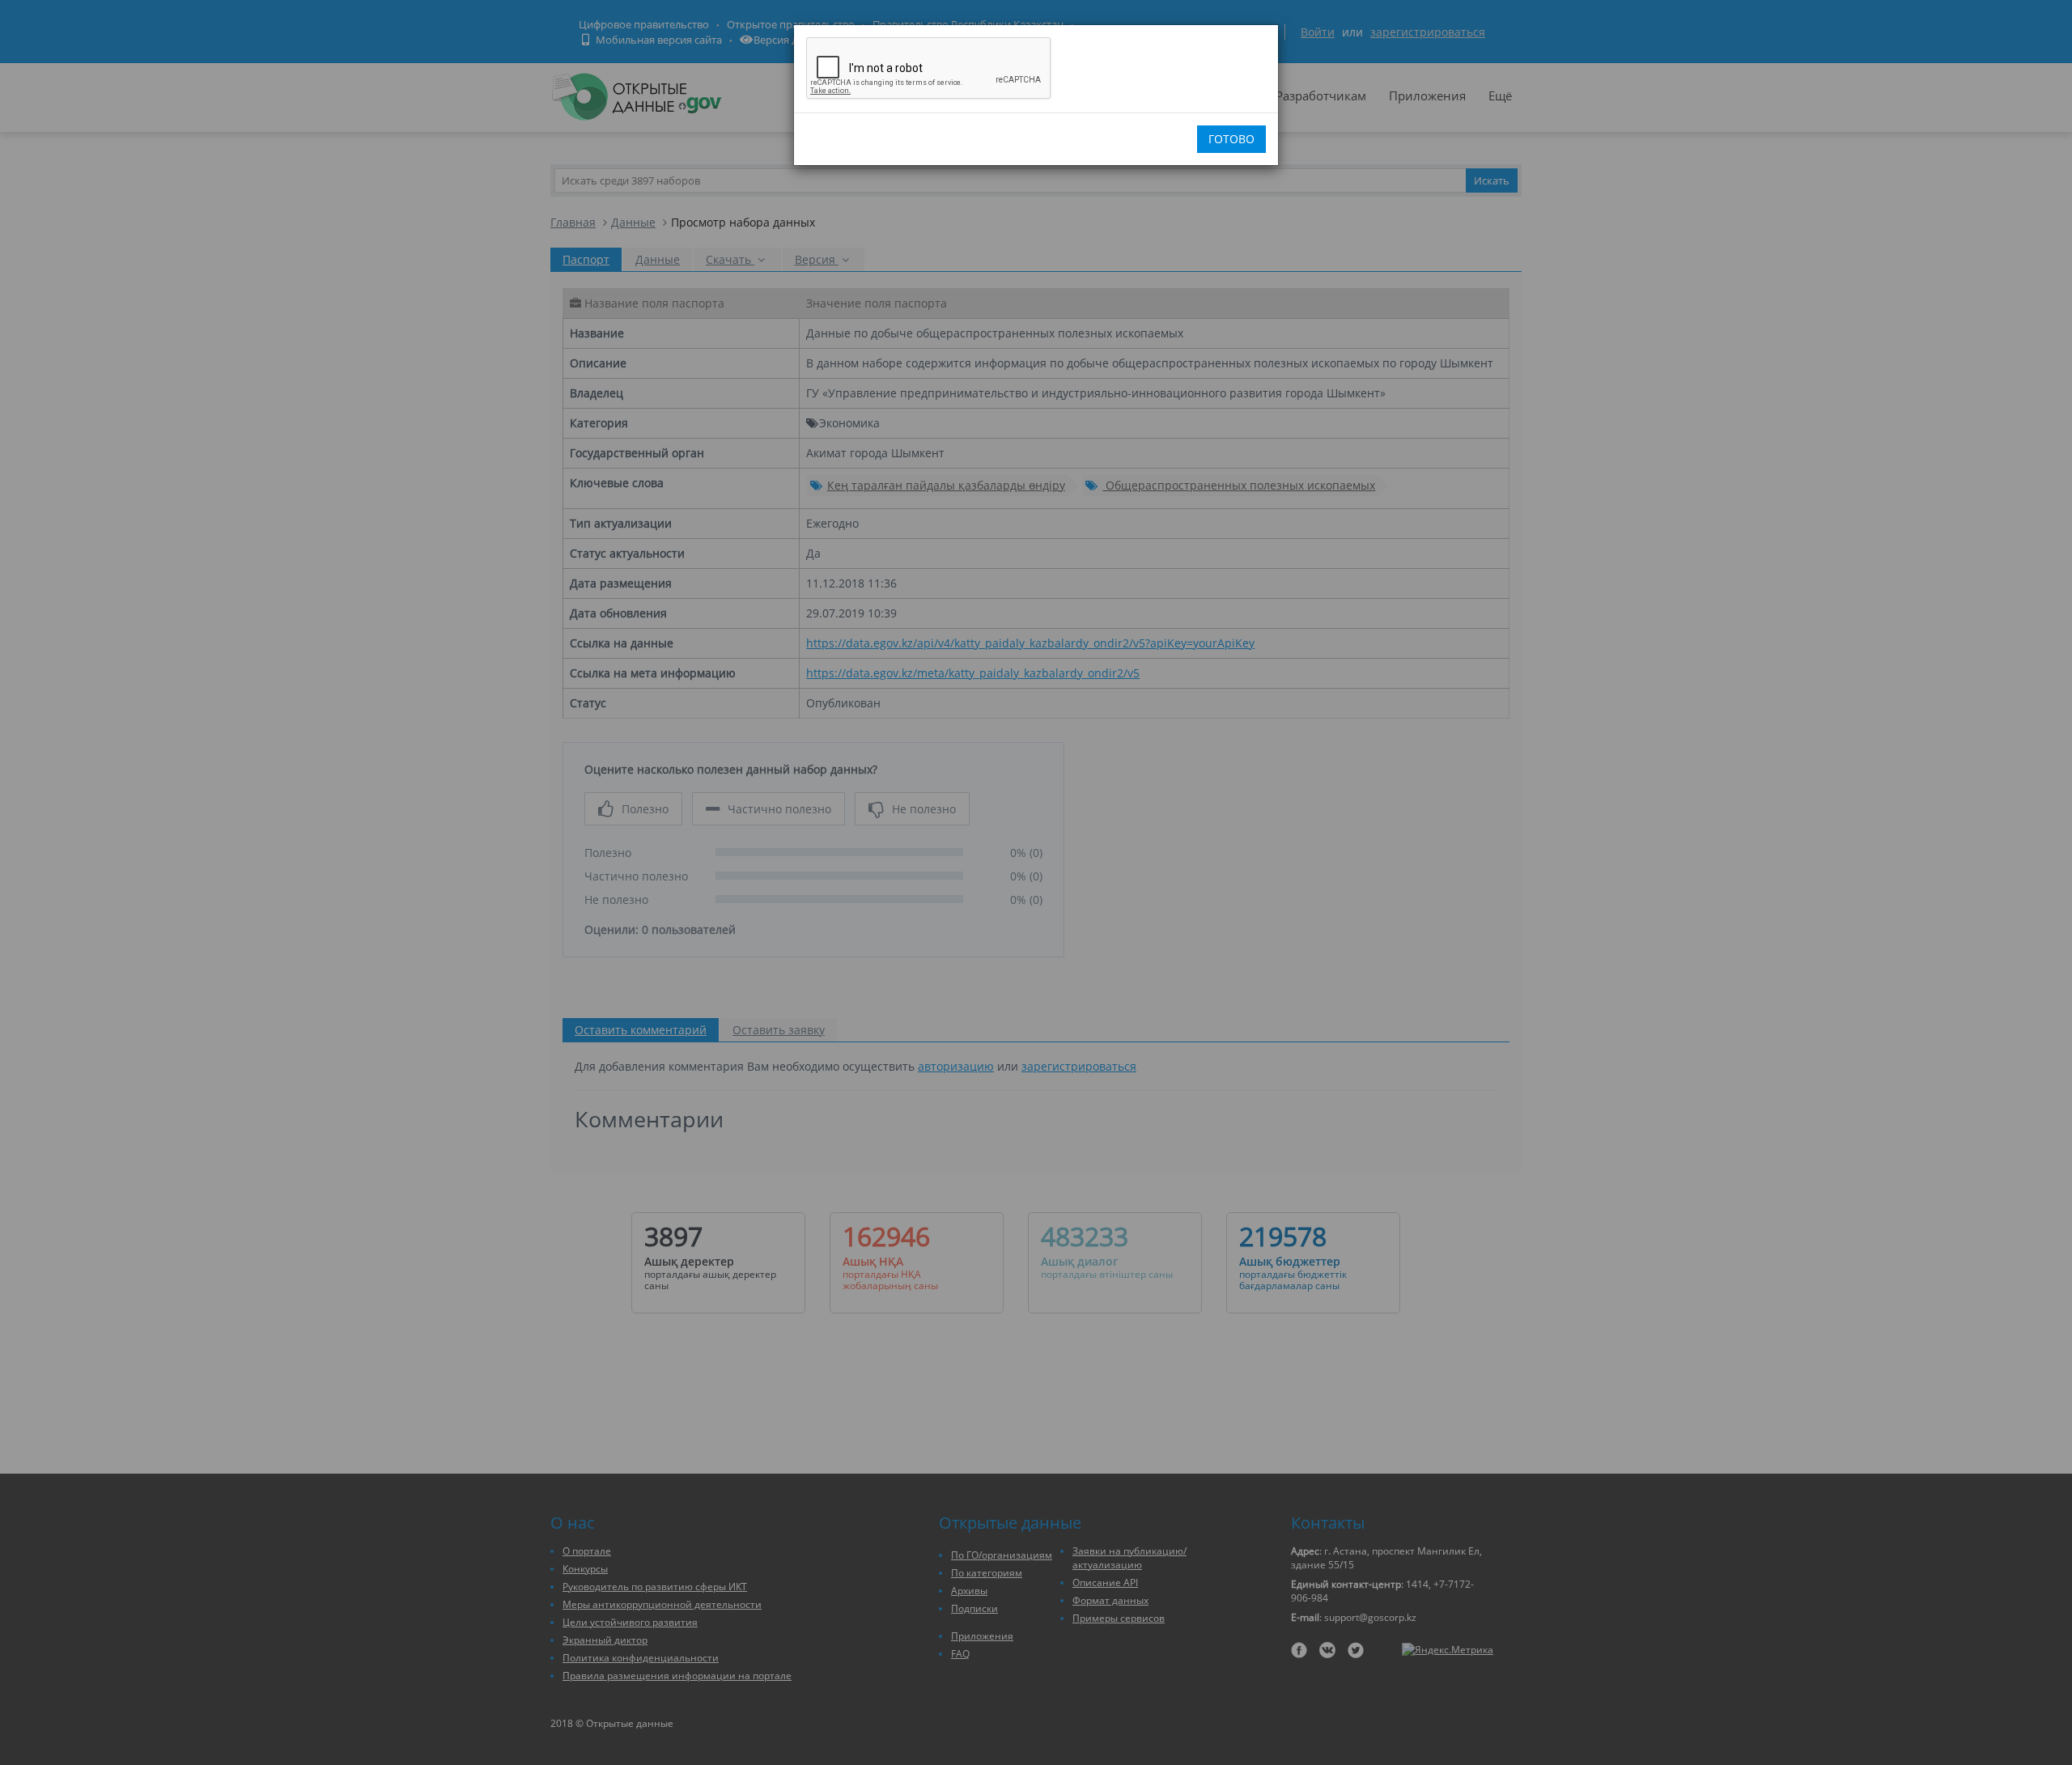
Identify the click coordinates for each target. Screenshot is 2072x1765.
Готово (1231, 139)
